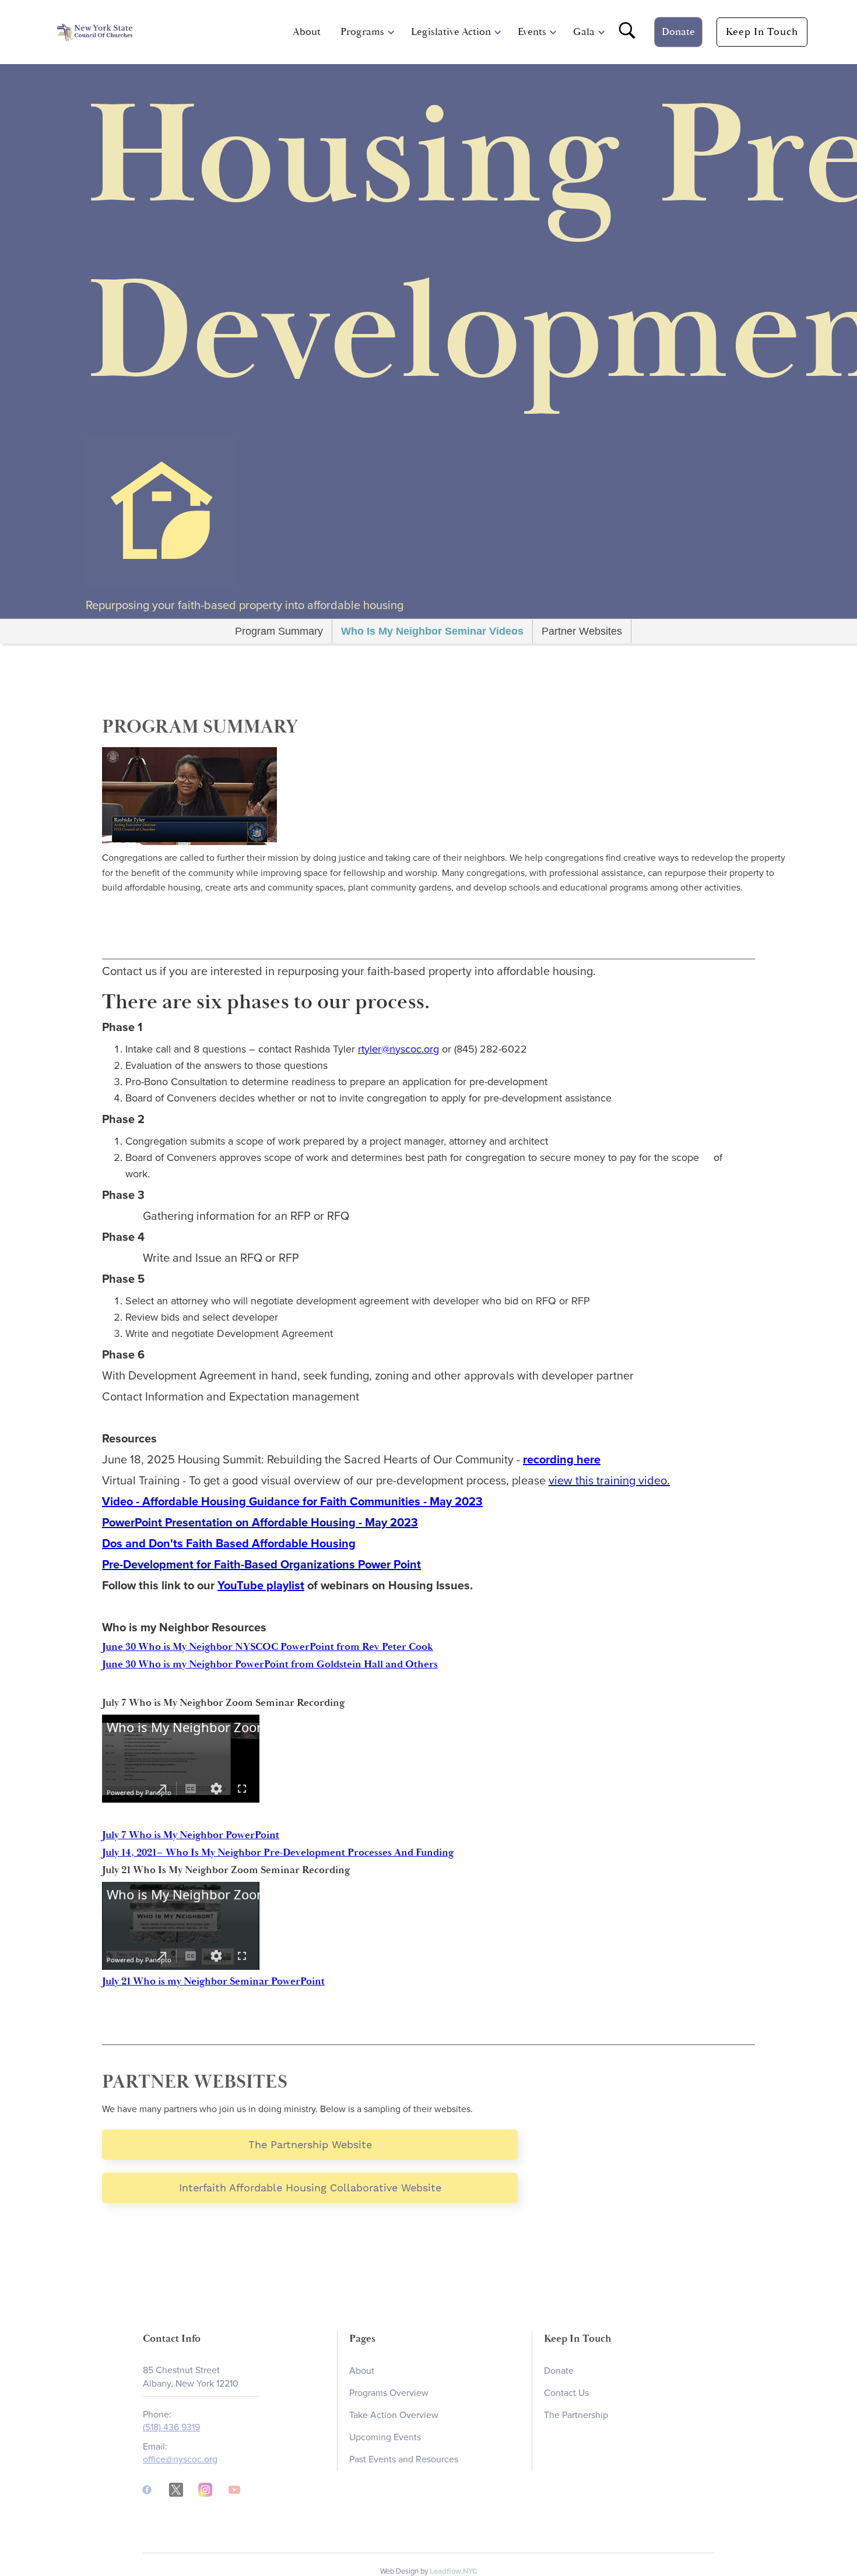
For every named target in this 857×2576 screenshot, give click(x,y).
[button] (363, 32)
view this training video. (609, 1481)
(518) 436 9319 (171, 2428)
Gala (584, 32)
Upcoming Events (385, 2437)
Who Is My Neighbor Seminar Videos (432, 631)
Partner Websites (582, 631)
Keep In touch (762, 32)
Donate (678, 32)
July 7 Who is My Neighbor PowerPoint (191, 1835)
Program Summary (279, 631)
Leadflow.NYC (454, 2571)
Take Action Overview (394, 2415)
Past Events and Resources (404, 2459)
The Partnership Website (310, 2144)
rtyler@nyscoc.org (398, 1049)
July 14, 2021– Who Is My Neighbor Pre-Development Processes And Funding (278, 1852)
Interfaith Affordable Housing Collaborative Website (310, 2188)
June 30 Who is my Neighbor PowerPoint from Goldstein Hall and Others (270, 1664)
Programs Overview (389, 2393)
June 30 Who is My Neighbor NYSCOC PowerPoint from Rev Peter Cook (268, 1647)
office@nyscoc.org (180, 2459)
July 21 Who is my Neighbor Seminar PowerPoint (213, 1981)
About (307, 32)
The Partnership (576, 2415)
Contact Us (566, 2393)
